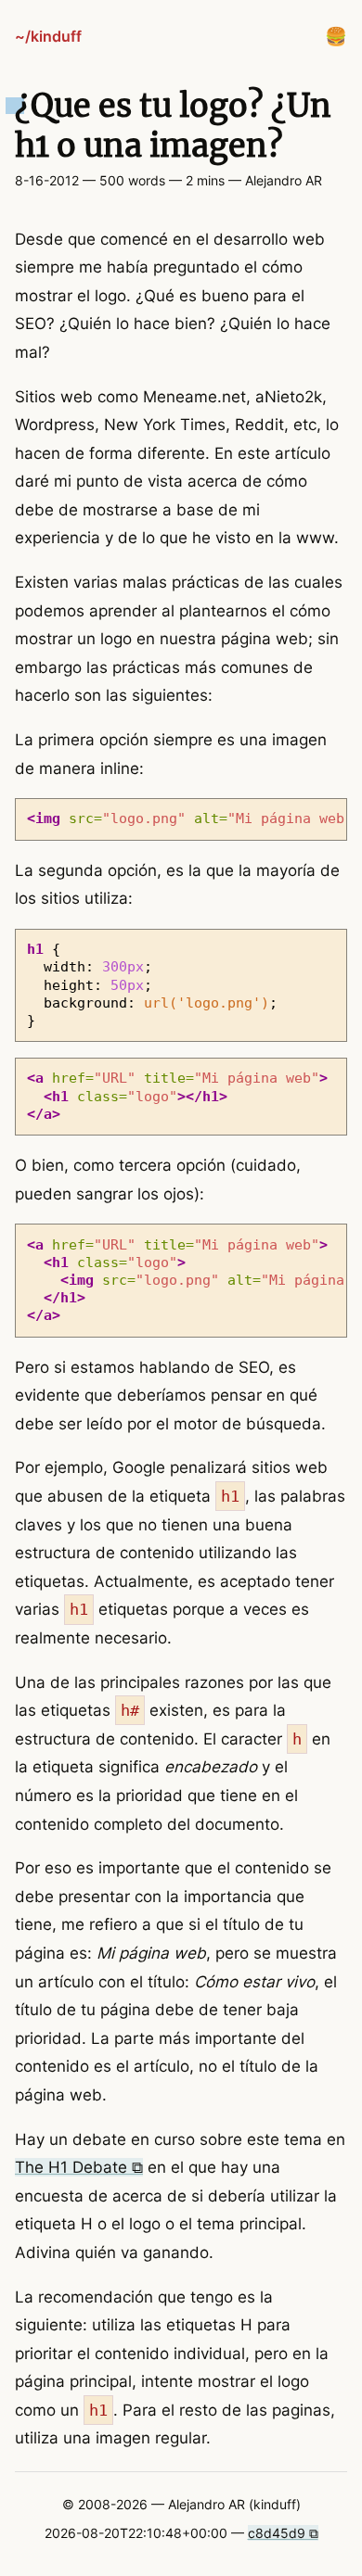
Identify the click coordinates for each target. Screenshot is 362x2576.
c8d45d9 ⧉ (283, 2533)
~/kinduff (48, 36)
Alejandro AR (284, 180)
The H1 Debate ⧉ (79, 2167)
